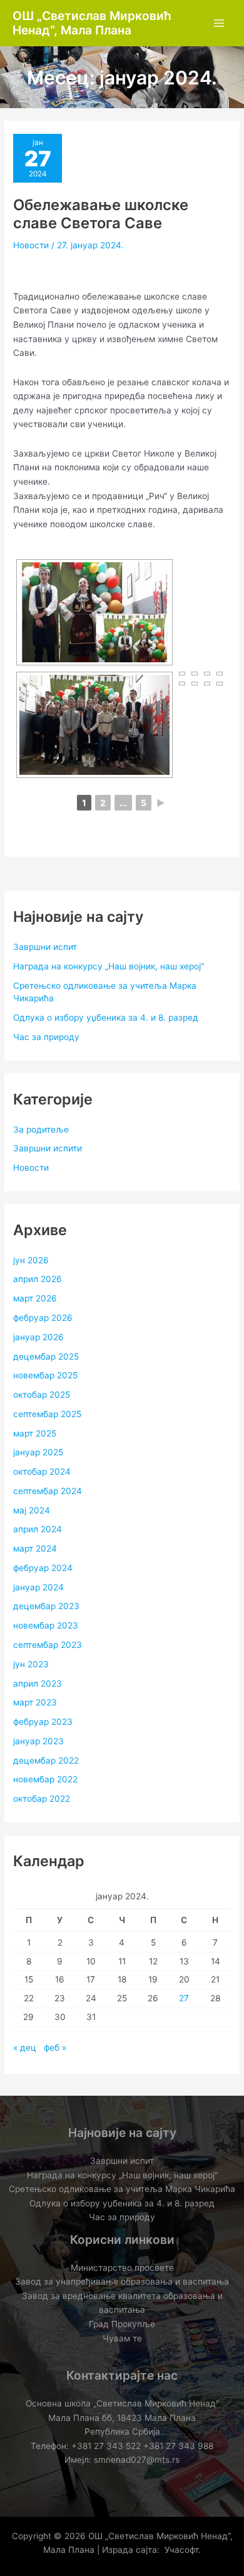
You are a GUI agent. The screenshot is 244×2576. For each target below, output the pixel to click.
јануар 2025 (38, 1452)
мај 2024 (32, 1510)
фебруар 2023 (43, 1722)
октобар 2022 (42, 1799)
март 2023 (35, 1702)
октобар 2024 (42, 1472)
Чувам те (122, 2338)
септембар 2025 (47, 1414)
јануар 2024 (38, 1587)
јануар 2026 (38, 1337)
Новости (31, 245)
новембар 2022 (45, 1779)
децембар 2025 (46, 1356)
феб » (55, 2048)
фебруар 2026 (43, 1318)
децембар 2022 (46, 1760)
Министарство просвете (122, 2268)
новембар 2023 (46, 1625)
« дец (25, 2048)
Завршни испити (48, 1148)
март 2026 (35, 1298)
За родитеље (41, 1129)
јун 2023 (31, 1664)
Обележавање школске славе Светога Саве (101, 214)
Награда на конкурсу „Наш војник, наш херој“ (109, 966)
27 (184, 1998)
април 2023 (38, 1684)
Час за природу (46, 1037)
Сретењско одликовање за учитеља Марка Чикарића (122, 2189)
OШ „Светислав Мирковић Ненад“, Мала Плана (92, 23)
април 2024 (38, 1529)
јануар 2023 (38, 1741)
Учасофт (181, 2550)
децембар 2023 (46, 1606)
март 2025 (35, 1433)
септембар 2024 (48, 1491)
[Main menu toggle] (219, 23)
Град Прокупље (122, 2324)
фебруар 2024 (43, 1568)
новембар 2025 (45, 1375)
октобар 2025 (42, 1395)
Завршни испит (45, 947)
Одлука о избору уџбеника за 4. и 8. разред (106, 1018)
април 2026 (38, 1279)
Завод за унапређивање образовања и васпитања (122, 2281)
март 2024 (35, 1548)
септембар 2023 (48, 1645)
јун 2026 (31, 1260)
